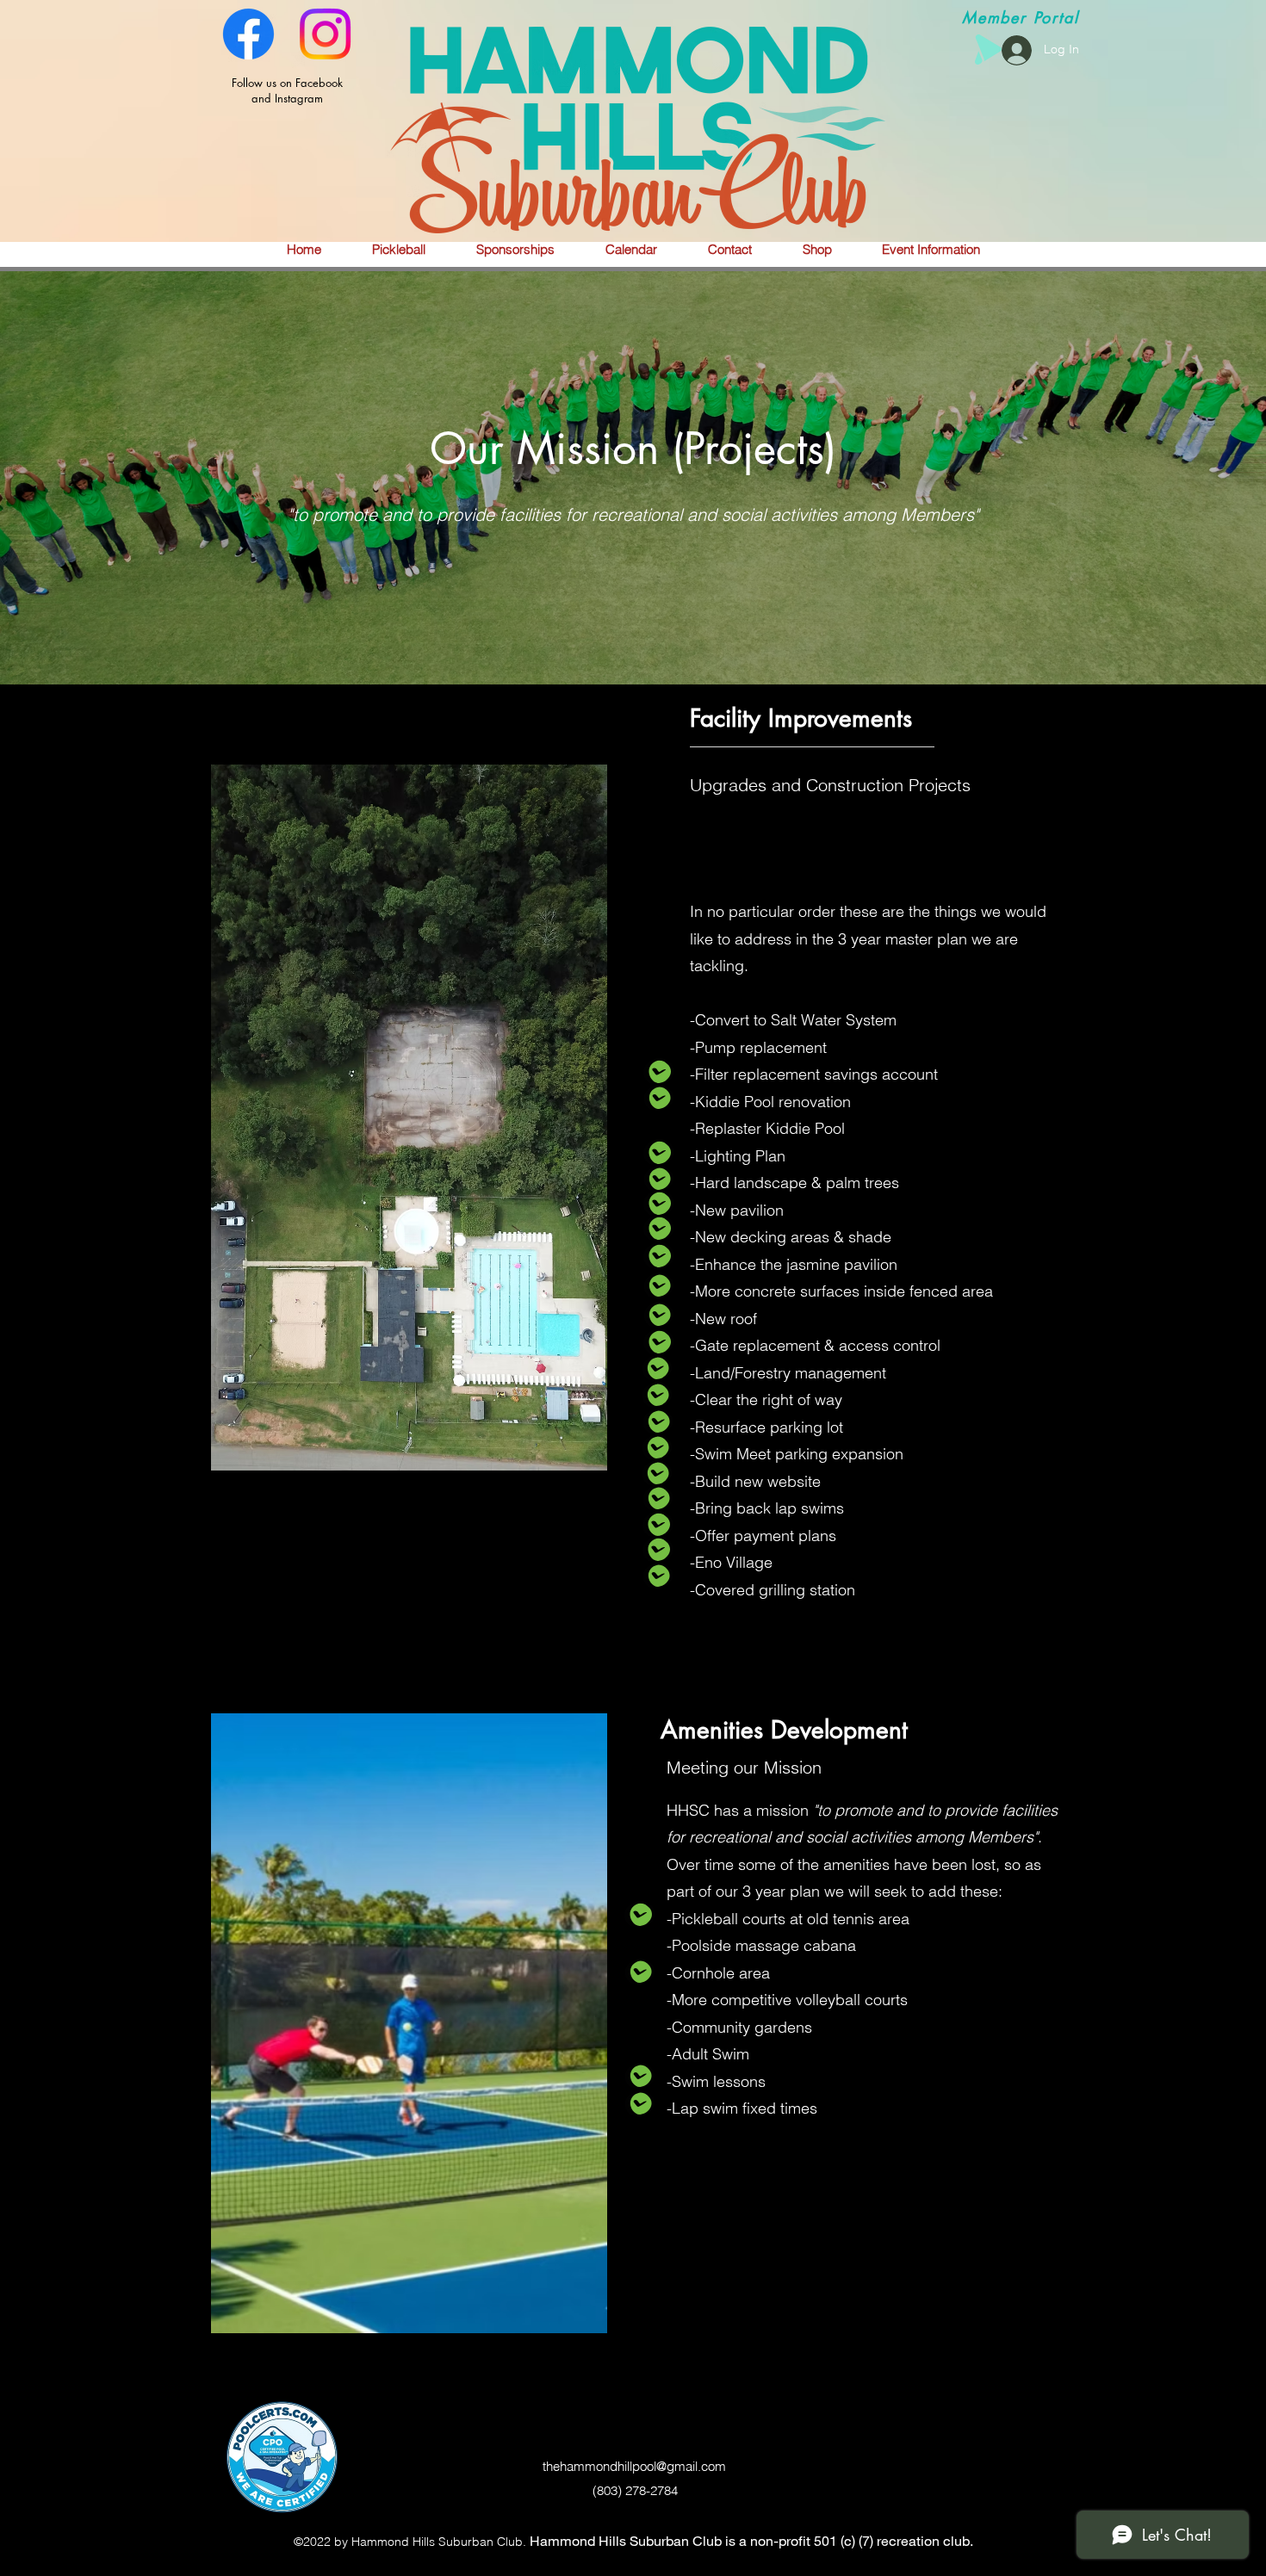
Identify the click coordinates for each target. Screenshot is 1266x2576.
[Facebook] (248, 34)
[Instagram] (325, 34)
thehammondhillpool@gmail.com (634, 2466)
